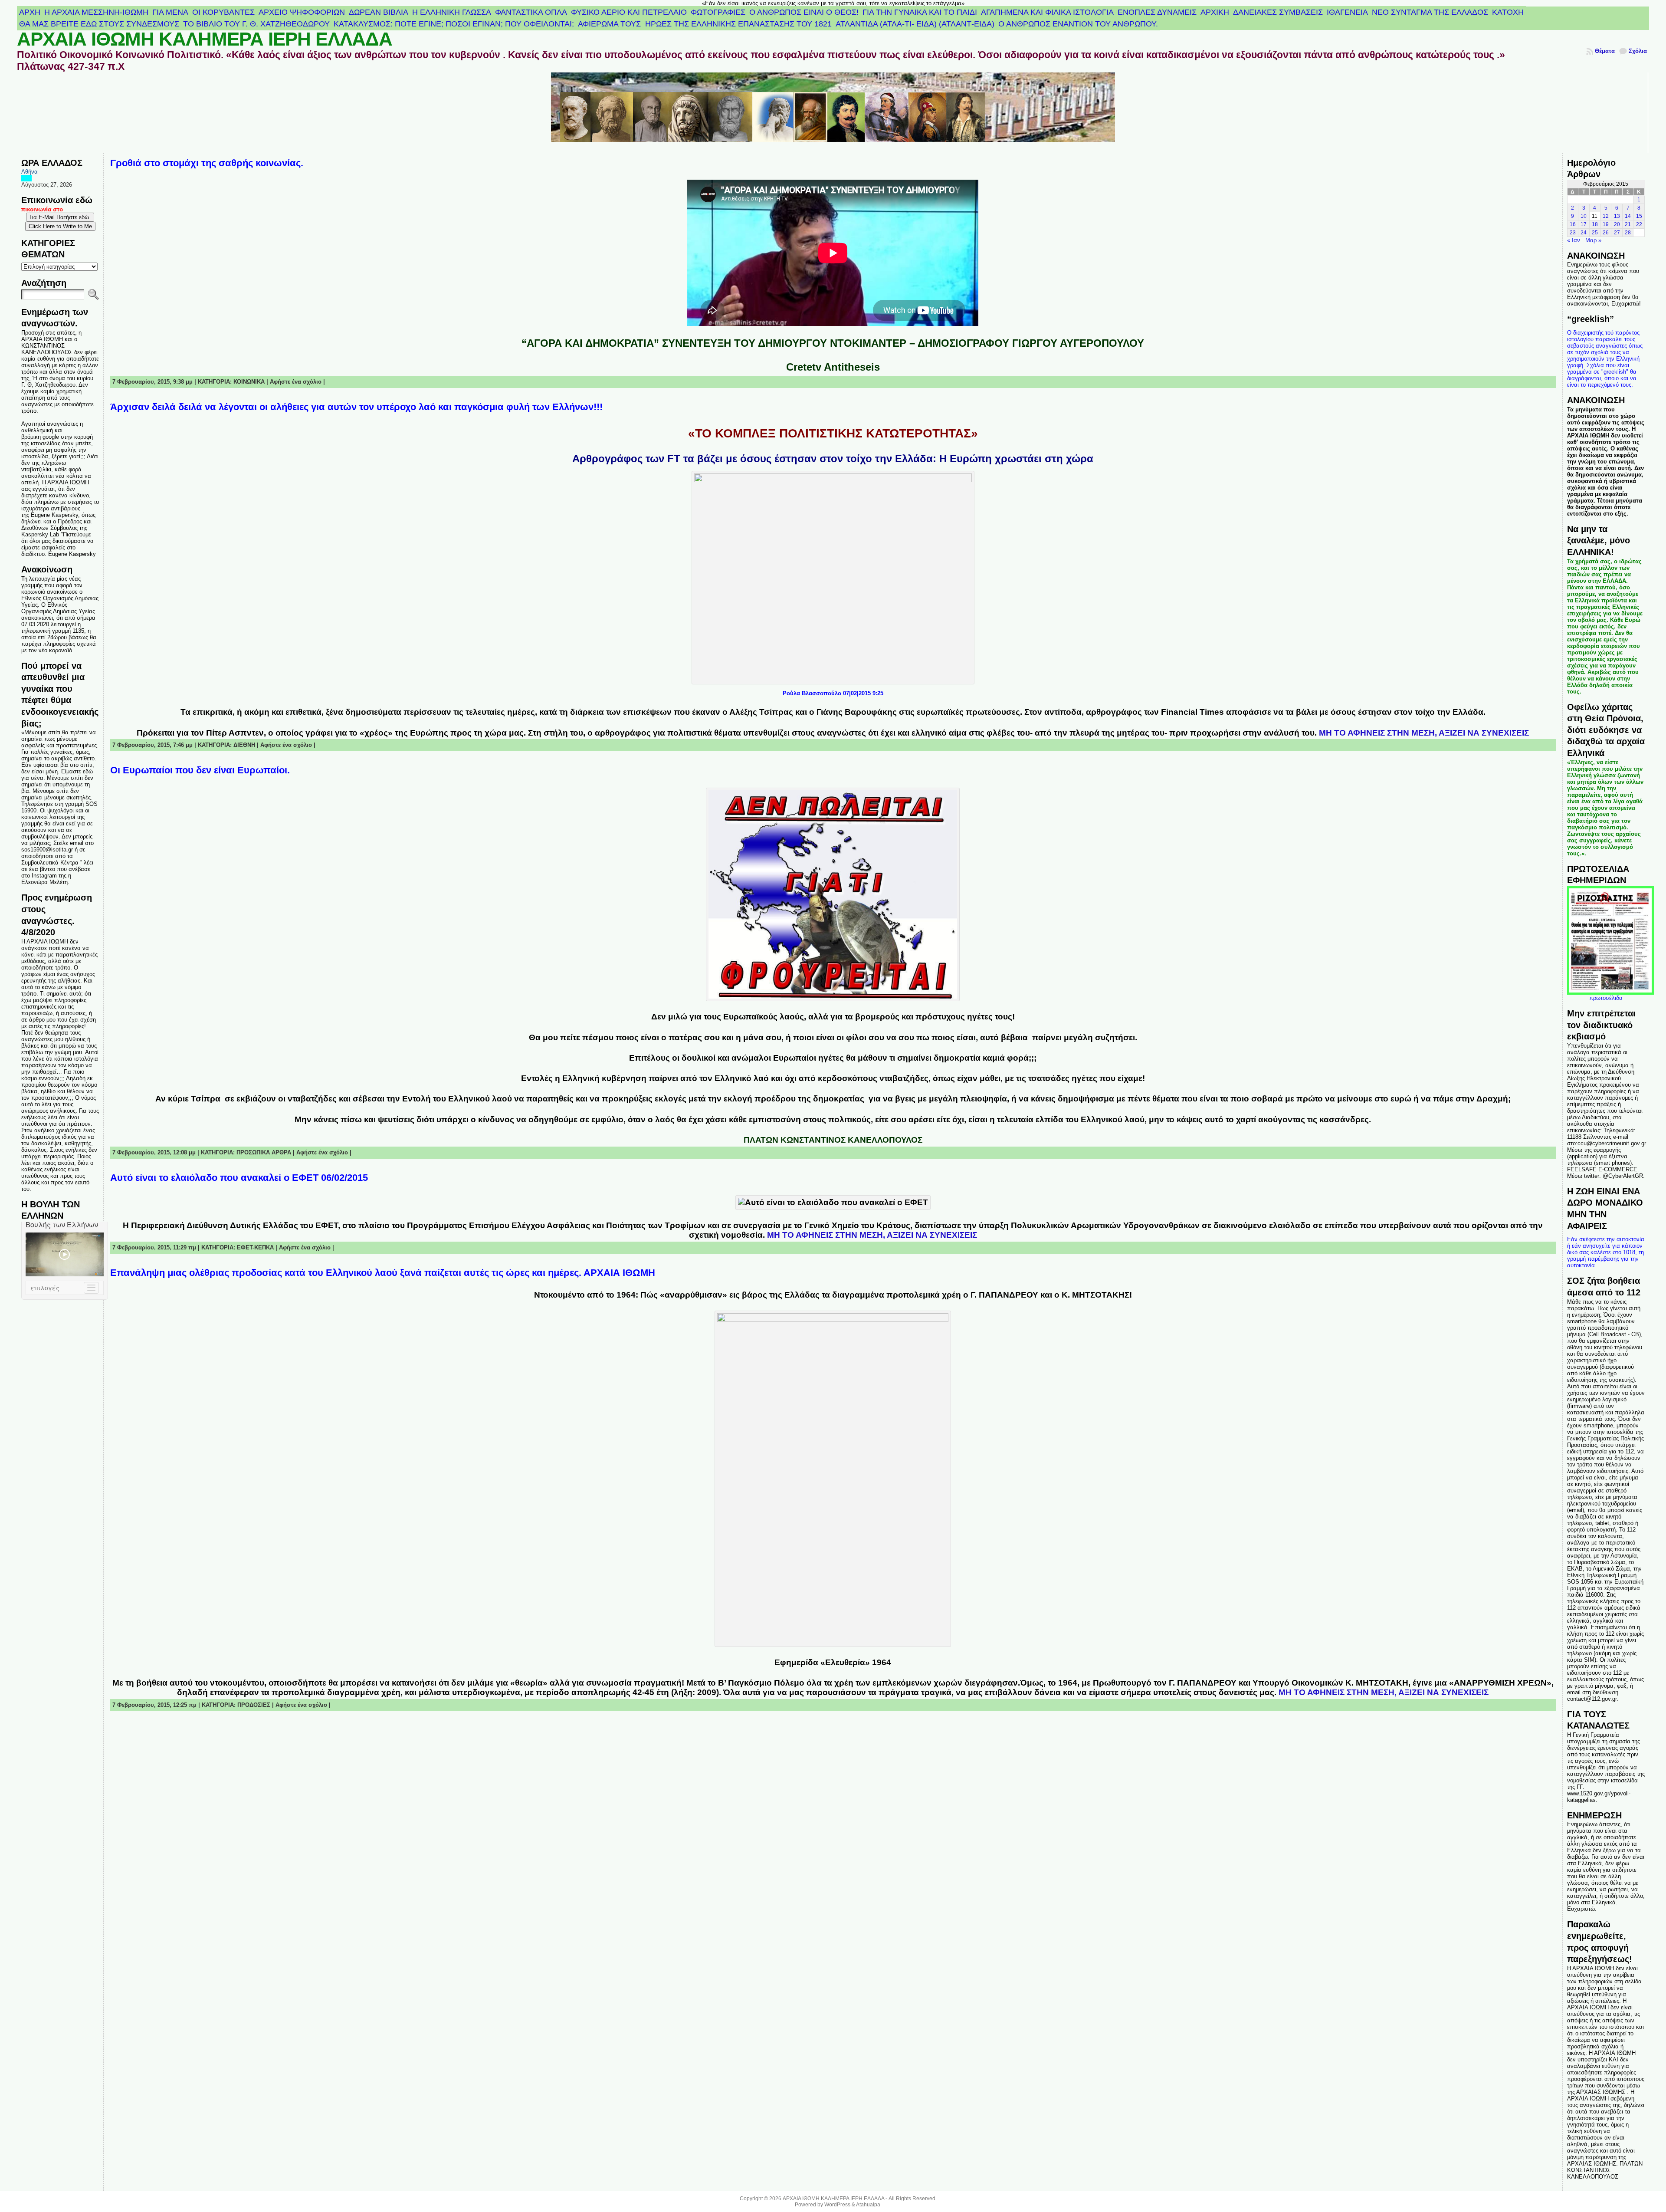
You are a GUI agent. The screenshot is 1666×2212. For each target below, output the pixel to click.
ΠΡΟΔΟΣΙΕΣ (254, 1705)
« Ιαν (1574, 240)
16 (1573, 224)
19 (1606, 224)
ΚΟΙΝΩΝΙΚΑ (249, 382)
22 (1639, 224)
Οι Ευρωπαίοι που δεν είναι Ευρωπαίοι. (200, 770)
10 (1584, 216)
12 (1606, 216)
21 (1628, 224)
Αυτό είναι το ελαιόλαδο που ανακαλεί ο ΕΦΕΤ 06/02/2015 (239, 1178)
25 (1595, 233)
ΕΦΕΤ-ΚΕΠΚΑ (255, 1247)
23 (1573, 233)
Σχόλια (1638, 51)
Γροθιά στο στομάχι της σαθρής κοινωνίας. (207, 163)
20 (1617, 224)
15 (1639, 216)
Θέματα (1605, 51)
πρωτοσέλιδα (1606, 998)
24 (1584, 233)
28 (1628, 233)
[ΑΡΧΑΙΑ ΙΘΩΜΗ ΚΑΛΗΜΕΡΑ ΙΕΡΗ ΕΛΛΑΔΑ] (833, 113)
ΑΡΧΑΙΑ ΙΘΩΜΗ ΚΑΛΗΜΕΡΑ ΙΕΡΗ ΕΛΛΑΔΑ (205, 39)
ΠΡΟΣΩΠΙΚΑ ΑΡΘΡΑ (264, 1152)
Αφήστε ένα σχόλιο (296, 382)
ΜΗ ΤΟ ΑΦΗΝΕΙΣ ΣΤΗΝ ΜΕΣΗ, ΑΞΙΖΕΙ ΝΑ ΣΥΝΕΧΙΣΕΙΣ (1424, 733)
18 (1595, 224)
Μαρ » (1593, 240)
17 (1584, 224)
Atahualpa (868, 2205)
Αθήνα (30, 172)
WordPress (837, 2205)
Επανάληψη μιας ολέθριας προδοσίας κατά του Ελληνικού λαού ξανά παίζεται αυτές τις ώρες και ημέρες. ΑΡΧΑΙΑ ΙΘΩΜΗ (383, 1273)
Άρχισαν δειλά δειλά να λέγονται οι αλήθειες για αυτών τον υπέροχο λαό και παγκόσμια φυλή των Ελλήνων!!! (356, 407)
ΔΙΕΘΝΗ (244, 745)
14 (1628, 216)
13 (1617, 216)
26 (1606, 233)
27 (1617, 233)
